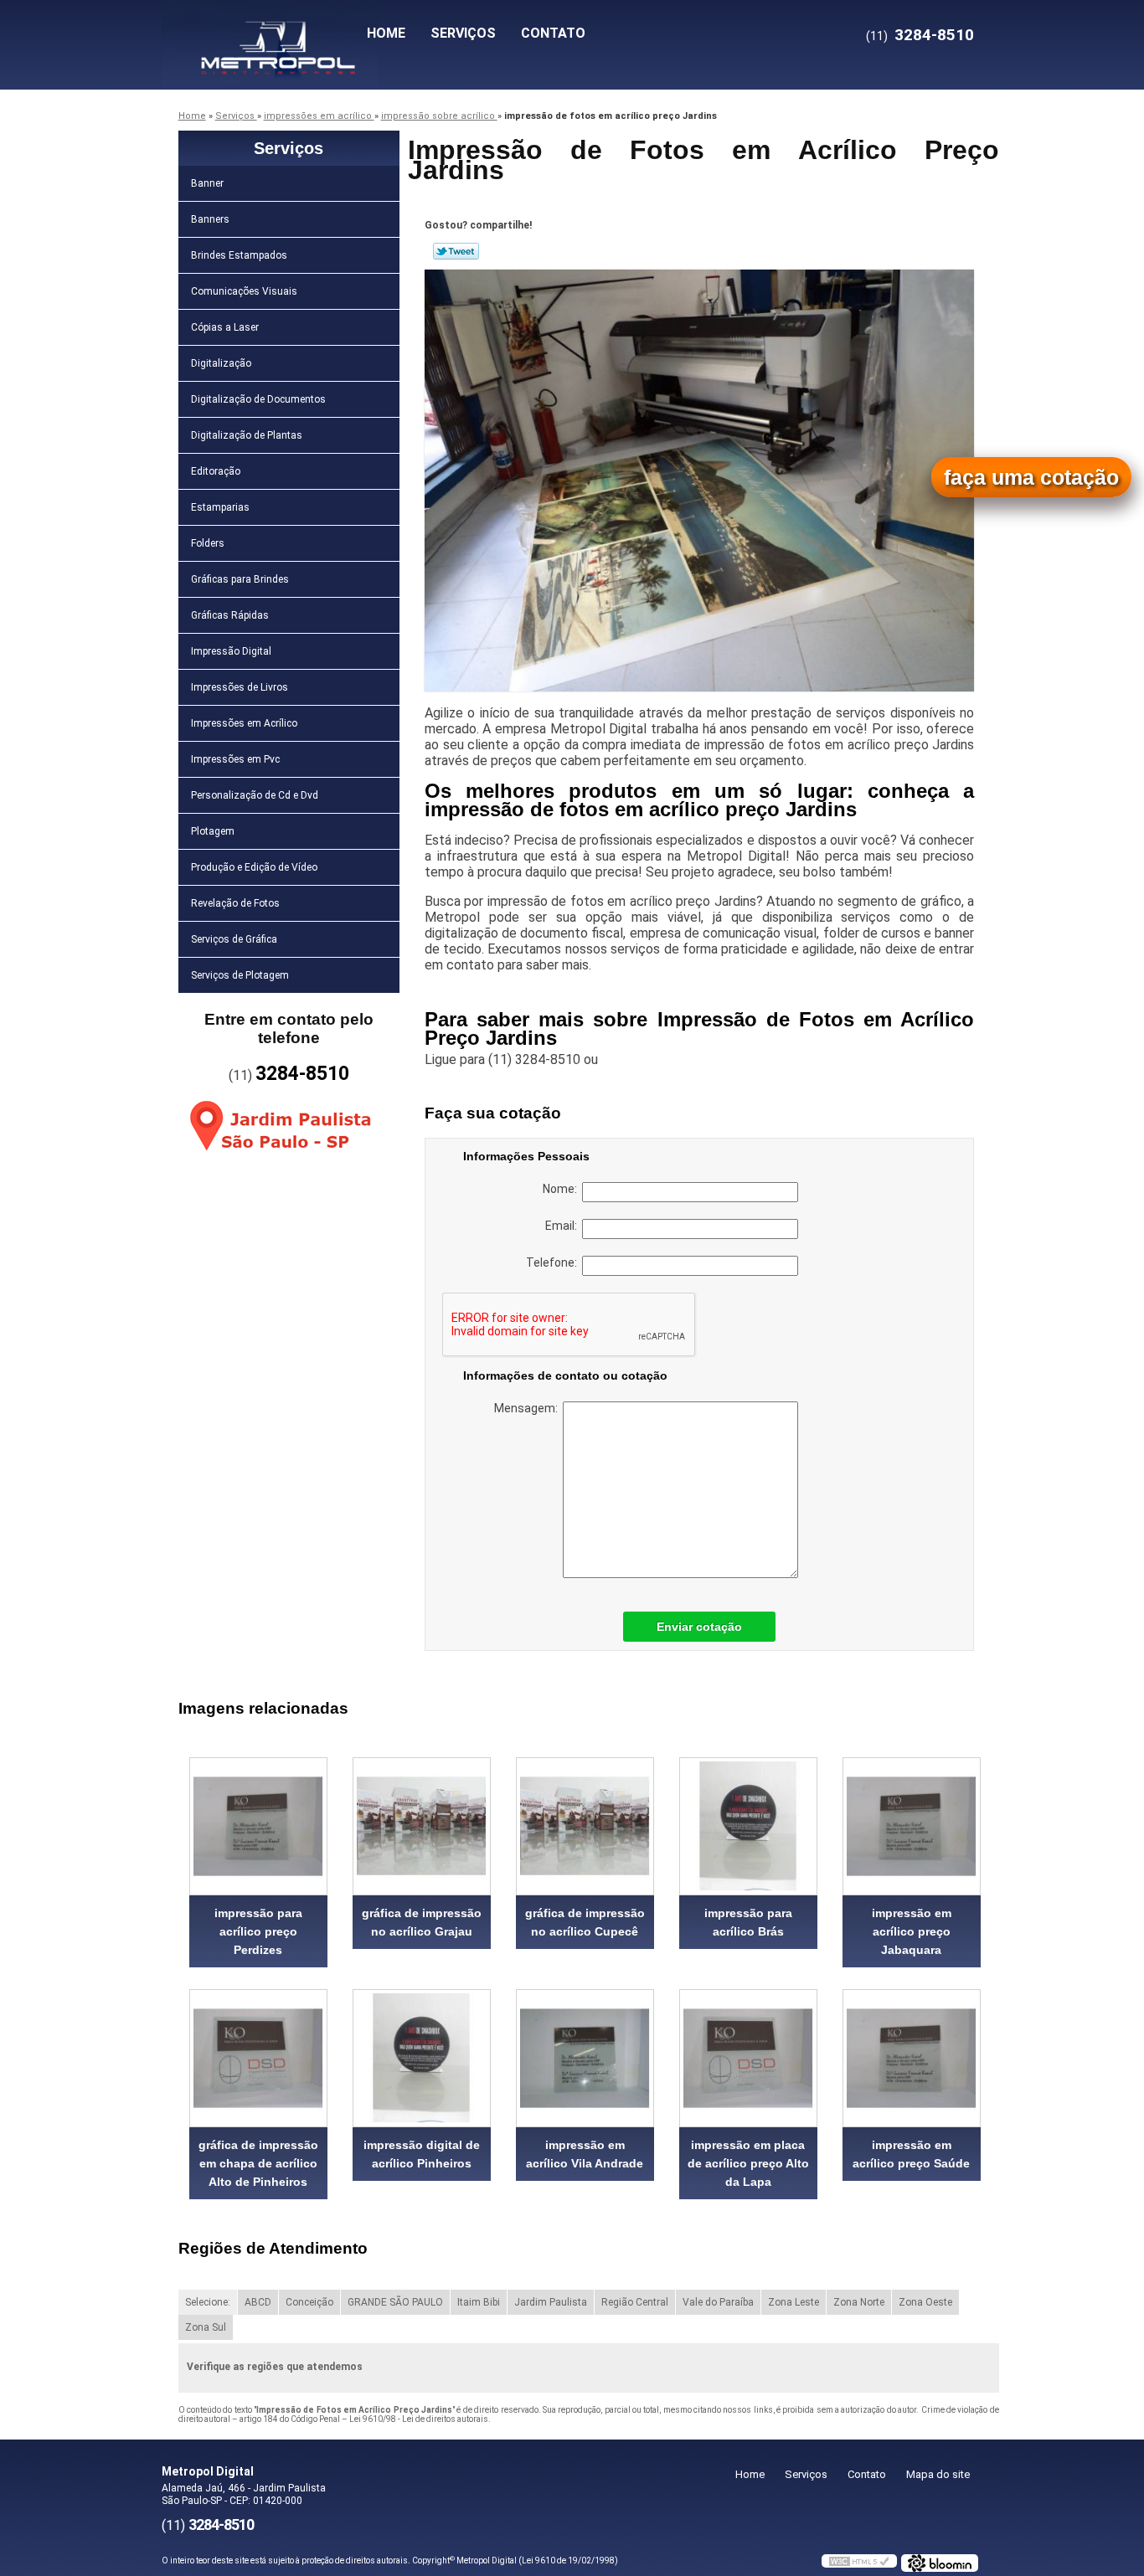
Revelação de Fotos (235, 903)
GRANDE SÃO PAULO (395, 2302)
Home (386, 33)
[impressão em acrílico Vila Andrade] (585, 2058)
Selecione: (208, 2302)
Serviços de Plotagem (240, 975)
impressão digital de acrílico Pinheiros (422, 2154)
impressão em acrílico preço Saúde (911, 2154)
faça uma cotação (1031, 477)
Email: (564, 1226)
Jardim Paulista (551, 2302)
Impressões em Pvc (235, 759)
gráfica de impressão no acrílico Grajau (422, 1922)
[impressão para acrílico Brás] (748, 1826)
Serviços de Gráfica (234, 939)
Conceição (309, 2302)
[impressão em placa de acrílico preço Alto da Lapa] (748, 2058)
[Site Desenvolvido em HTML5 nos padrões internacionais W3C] (859, 2561)
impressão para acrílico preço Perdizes (258, 1931)
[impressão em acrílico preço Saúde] (912, 2058)
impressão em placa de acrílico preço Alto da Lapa (748, 2163)
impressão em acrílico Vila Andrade (585, 2154)
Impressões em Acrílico (244, 723)
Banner (207, 183)
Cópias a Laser (225, 327)
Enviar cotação (699, 1627)
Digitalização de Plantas (247, 435)
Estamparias (220, 507)
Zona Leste (794, 2302)
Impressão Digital (231, 651)
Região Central (635, 2302)
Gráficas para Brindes (240, 579)
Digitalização (221, 363)
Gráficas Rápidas (230, 615)
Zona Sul (206, 2327)
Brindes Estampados (239, 255)
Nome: (562, 1189)
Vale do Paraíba (718, 2302)
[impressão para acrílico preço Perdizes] (258, 1826)
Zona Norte (859, 2302)
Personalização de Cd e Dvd (255, 795)
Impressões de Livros (240, 687)
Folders (208, 543)
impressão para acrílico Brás (748, 1922)
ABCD (258, 2302)
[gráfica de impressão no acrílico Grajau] (422, 1826)
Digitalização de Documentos (258, 399)
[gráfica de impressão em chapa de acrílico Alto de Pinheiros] (258, 2058)
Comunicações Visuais (244, 291)
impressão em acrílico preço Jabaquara (912, 1931)
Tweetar (456, 251)
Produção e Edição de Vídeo (254, 867)
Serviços (463, 33)
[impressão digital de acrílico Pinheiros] (422, 2058)
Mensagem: (528, 1408)
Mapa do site (938, 2474)
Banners (210, 219)
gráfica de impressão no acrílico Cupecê (585, 1922)
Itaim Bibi (479, 2302)
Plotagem (213, 831)
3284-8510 (934, 35)
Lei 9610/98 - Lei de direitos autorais (419, 2419)
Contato (553, 33)
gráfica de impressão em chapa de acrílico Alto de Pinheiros (258, 2163)
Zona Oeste (925, 2302)
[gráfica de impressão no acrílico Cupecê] (585, 1826)
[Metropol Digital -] (258, 33)
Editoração (216, 471)
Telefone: (554, 1262)
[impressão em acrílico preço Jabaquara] (912, 1826)
